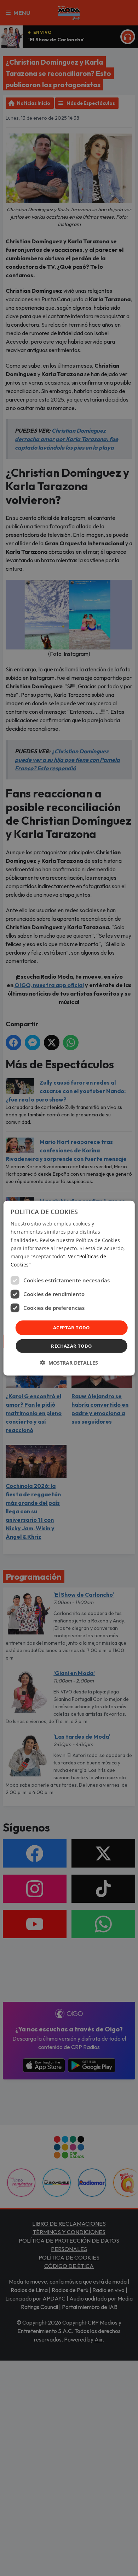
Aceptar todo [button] (71, 1328)
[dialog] (69, 1288)
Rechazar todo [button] (71, 1346)
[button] (69, 1362)
